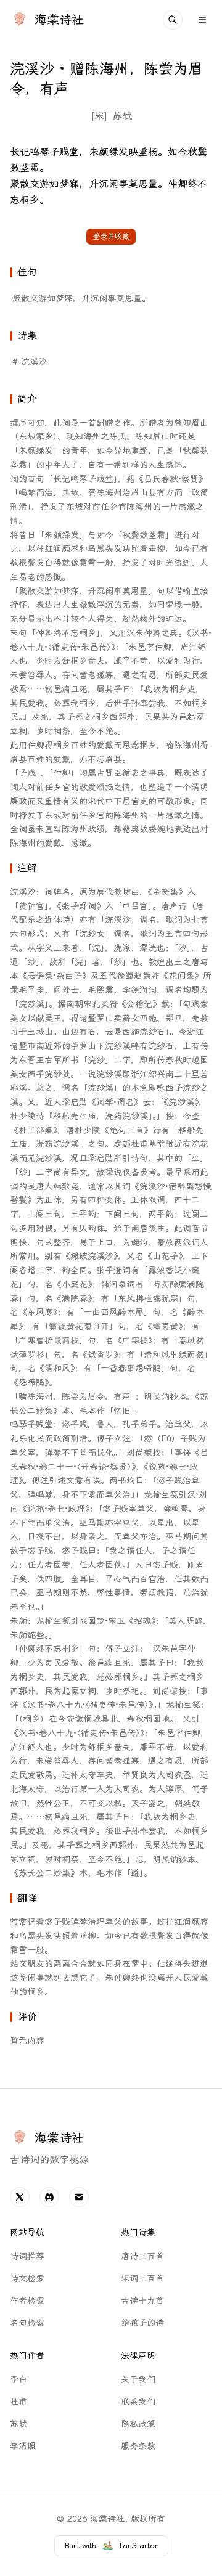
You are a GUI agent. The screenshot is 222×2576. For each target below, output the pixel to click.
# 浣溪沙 (30, 362)
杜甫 (18, 2402)
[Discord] (49, 2197)
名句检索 (27, 2323)
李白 (18, 2380)
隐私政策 (138, 2424)
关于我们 (138, 2380)
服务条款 (138, 2446)
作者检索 (27, 2301)
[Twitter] (20, 2197)
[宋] (99, 116)
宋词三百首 (142, 2279)
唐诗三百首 (142, 2256)
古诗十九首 (142, 2301)
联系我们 (138, 2402)
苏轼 (122, 116)
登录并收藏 (111, 237)
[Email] (79, 2197)
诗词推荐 (27, 2256)
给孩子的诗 (142, 2323)
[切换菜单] (202, 20)
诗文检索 (27, 2279)
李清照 (23, 2446)
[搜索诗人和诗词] (173, 20)
